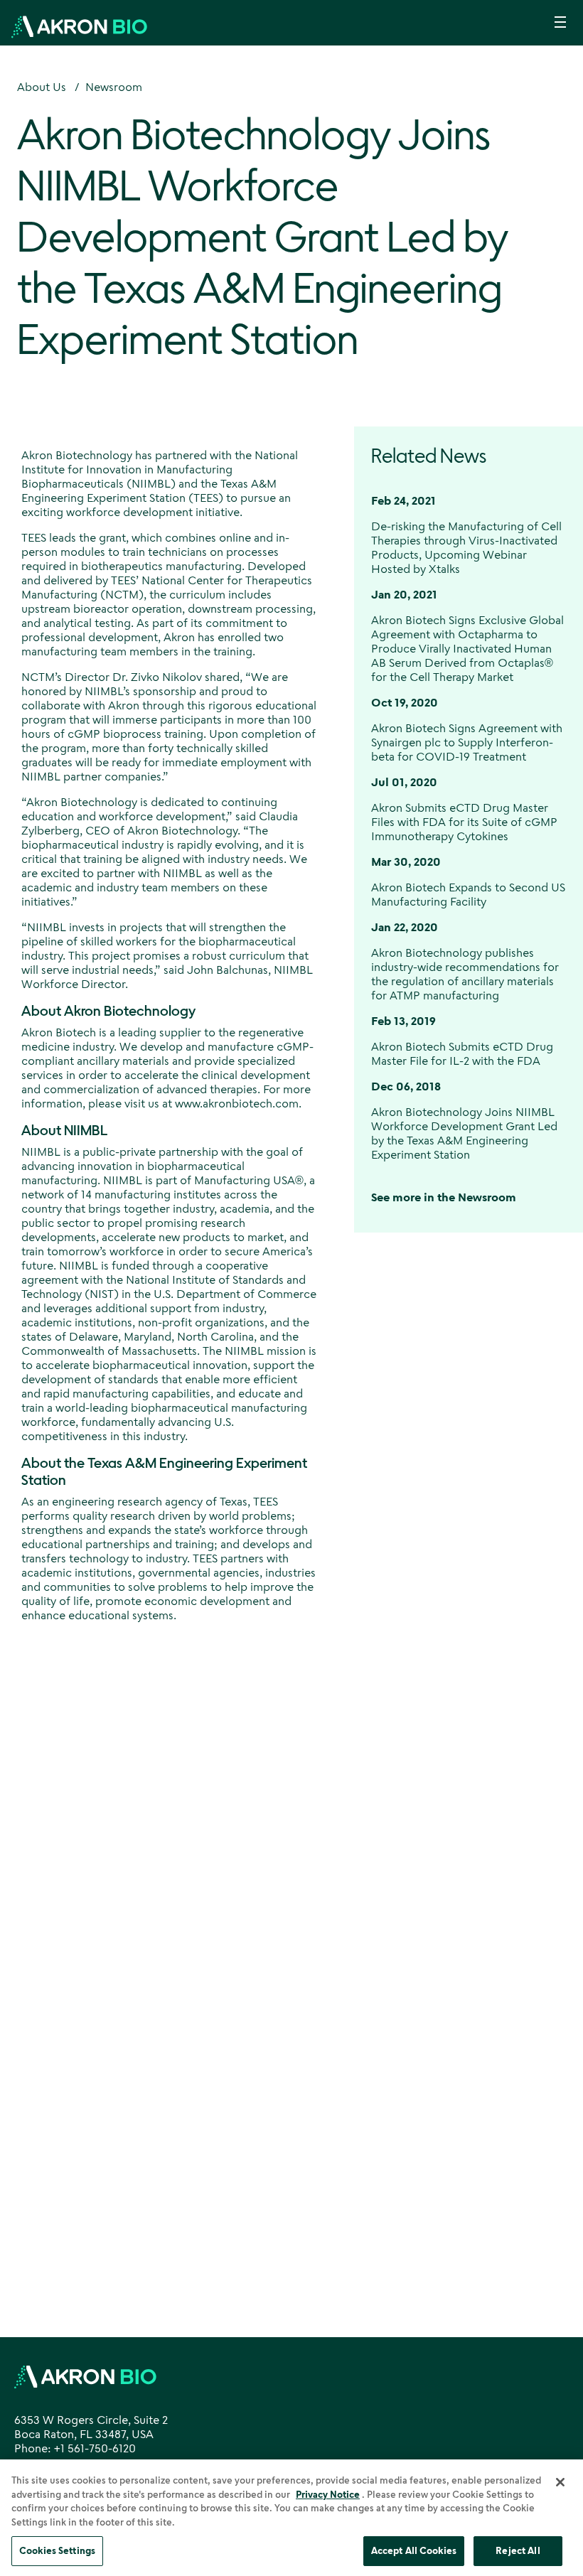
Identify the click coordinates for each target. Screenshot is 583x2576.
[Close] (560, 2482)
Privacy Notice (328, 2494)
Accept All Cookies (414, 2550)
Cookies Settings (57, 2550)
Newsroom (114, 87)
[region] (291, 2518)
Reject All (518, 2550)
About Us (42, 87)
